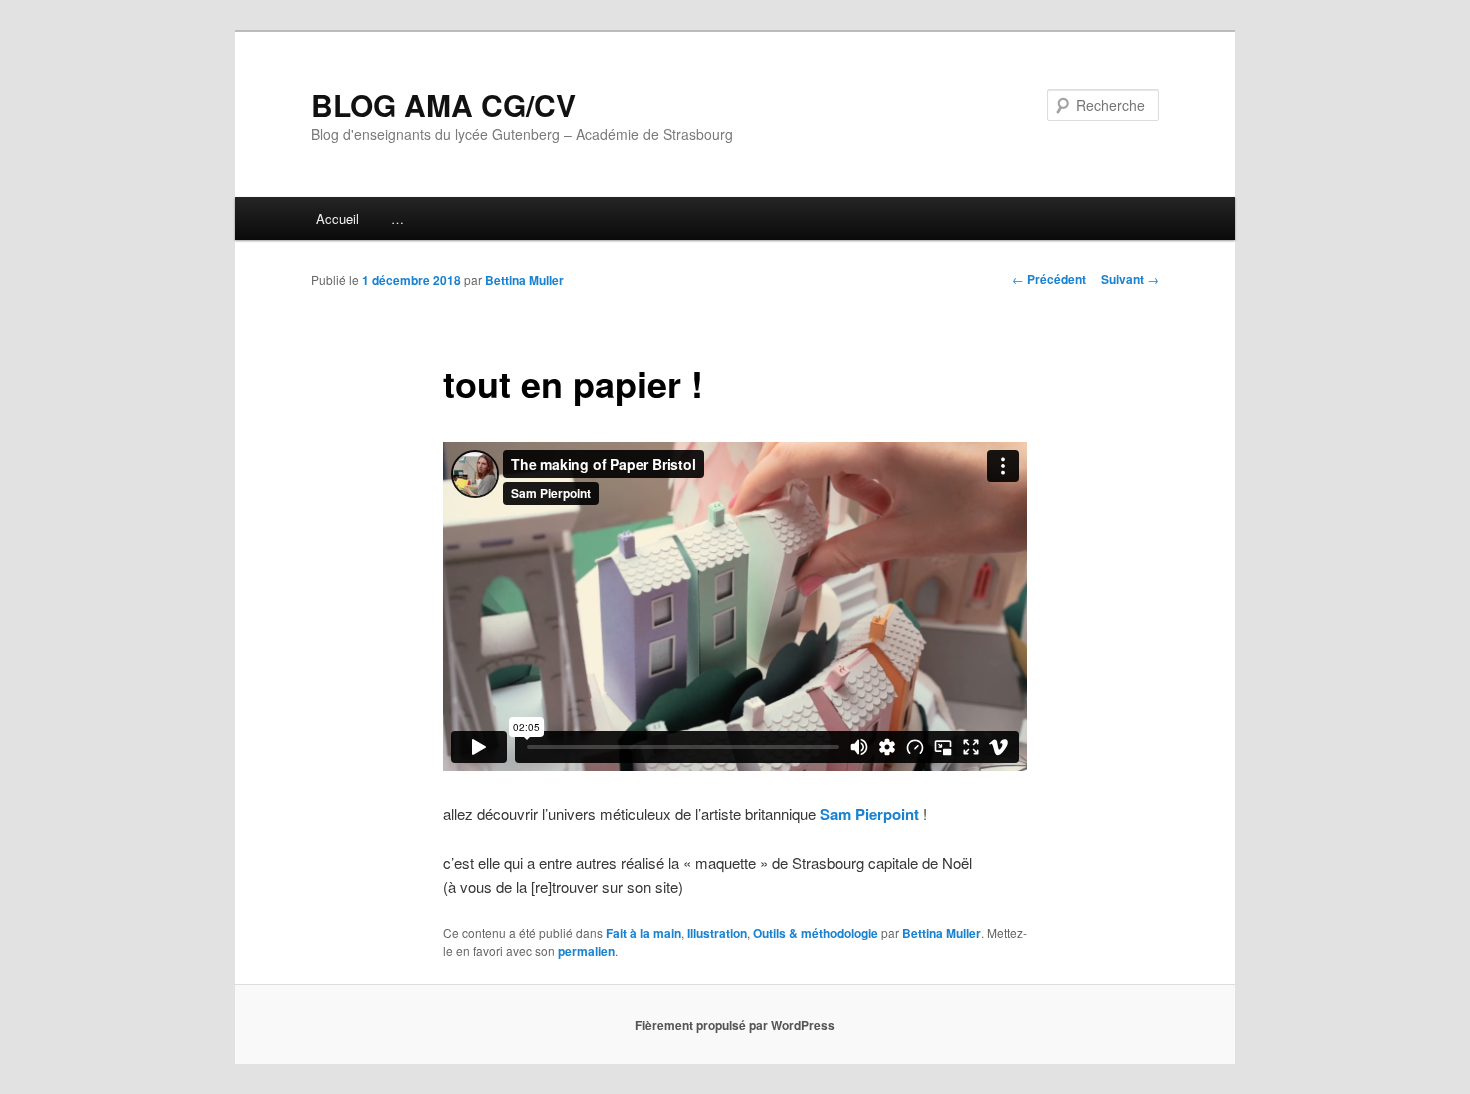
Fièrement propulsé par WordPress (735, 1025)
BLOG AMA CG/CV (443, 104)
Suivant (1130, 279)
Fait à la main (643, 933)
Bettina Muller (524, 280)
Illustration (717, 933)
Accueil (337, 218)
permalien (586, 951)
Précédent (1049, 279)
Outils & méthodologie (815, 933)
